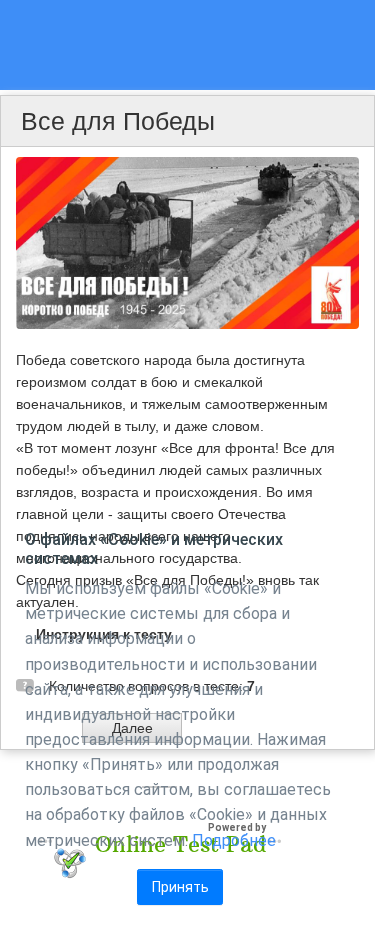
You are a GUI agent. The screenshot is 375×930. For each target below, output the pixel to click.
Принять (180, 887)
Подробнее (234, 840)
